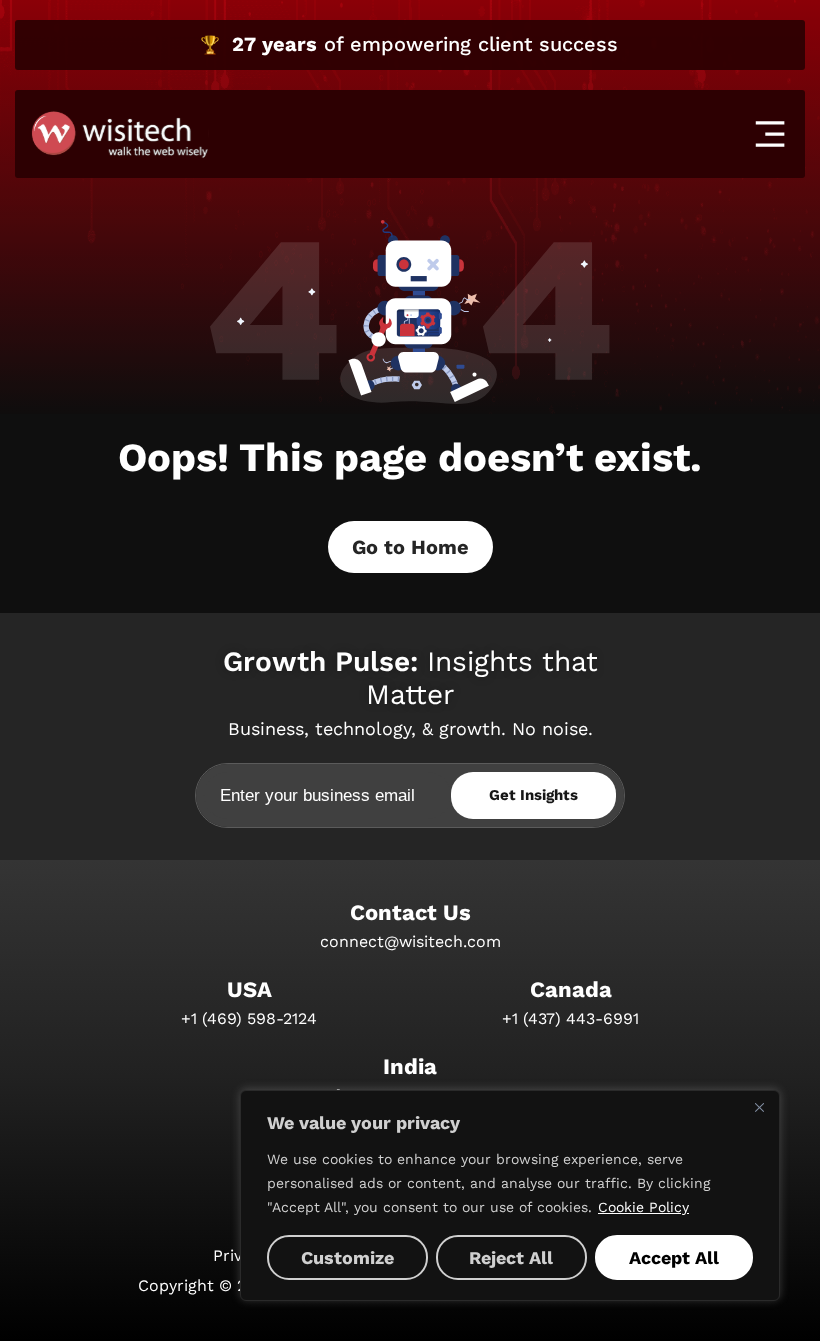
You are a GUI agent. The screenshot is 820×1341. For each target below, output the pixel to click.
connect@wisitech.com (410, 941)
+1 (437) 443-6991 (570, 1018)
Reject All (511, 1257)
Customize (347, 1257)
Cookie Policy (643, 1207)
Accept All (674, 1257)
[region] (510, 1195)
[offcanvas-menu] (770, 134)
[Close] (759, 1107)
